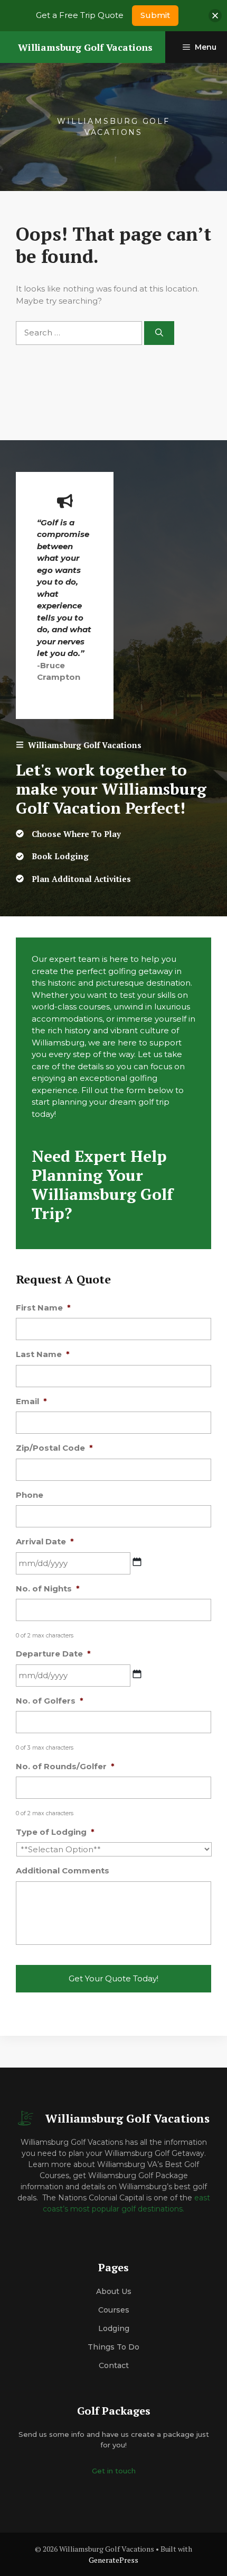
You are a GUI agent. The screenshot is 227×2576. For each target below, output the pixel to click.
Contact (114, 2365)
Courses (114, 2310)
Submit (155, 15)
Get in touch (114, 2471)
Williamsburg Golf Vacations (85, 47)
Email (31, 1401)
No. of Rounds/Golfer (65, 1766)
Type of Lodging (55, 1832)
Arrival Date (45, 1541)
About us (114, 2291)
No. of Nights (48, 1589)
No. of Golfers (50, 1701)
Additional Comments (63, 1870)
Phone (30, 1495)
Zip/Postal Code (54, 1448)
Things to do (113, 2347)
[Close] (215, 16)
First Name (43, 1308)
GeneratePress (113, 2560)
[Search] (159, 333)
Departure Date (53, 1654)
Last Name (43, 1354)
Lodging (114, 2328)
